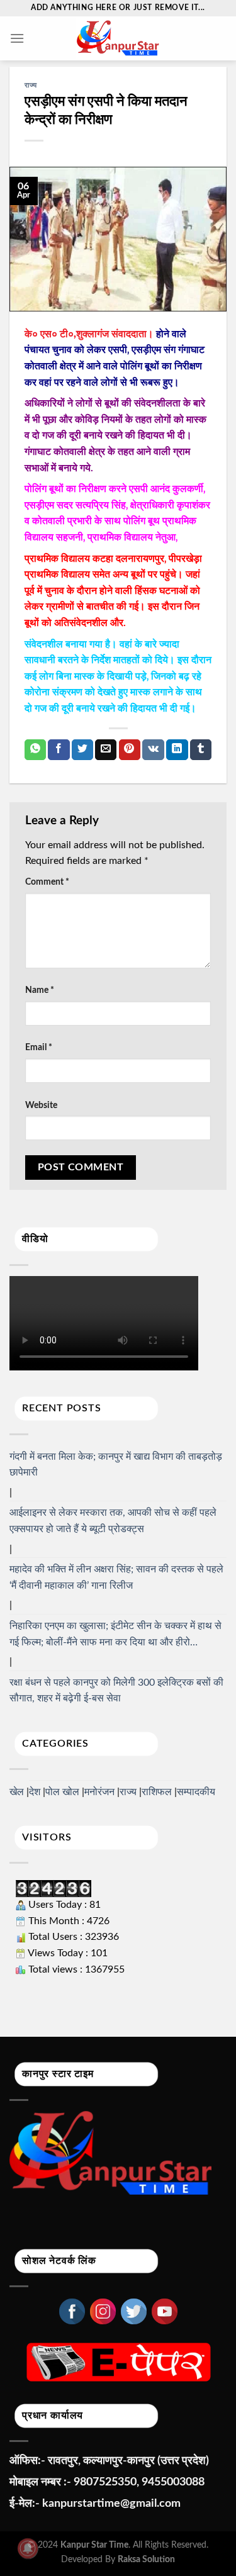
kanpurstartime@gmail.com (111, 2504)
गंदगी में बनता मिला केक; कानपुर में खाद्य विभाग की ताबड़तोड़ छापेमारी (116, 1465)
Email (39, 1047)
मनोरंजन (99, 1792)
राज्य (31, 85)
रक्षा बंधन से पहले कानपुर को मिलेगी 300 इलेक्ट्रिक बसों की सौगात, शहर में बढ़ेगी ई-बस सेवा (116, 1691)
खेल (17, 1792)
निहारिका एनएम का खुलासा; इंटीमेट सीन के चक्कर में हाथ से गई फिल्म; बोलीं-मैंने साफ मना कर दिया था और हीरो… (115, 1634)
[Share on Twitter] (82, 750)
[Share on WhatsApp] (35, 750)
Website (41, 1105)
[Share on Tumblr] (201, 750)
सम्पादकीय (196, 1792)
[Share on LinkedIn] (177, 750)
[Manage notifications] (28, 2548)
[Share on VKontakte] (153, 750)
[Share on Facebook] (59, 750)
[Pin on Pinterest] (130, 750)
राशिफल (157, 1792)
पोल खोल (62, 1792)
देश (35, 1792)
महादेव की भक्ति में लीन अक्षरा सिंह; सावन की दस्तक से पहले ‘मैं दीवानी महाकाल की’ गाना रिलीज (116, 1577)
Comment (47, 882)
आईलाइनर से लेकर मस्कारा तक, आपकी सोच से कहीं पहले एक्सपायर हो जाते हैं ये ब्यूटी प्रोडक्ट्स (113, 1521)
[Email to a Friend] (106, 750)
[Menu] (17, 38)
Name (40, 990)
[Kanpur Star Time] (118, 38)
